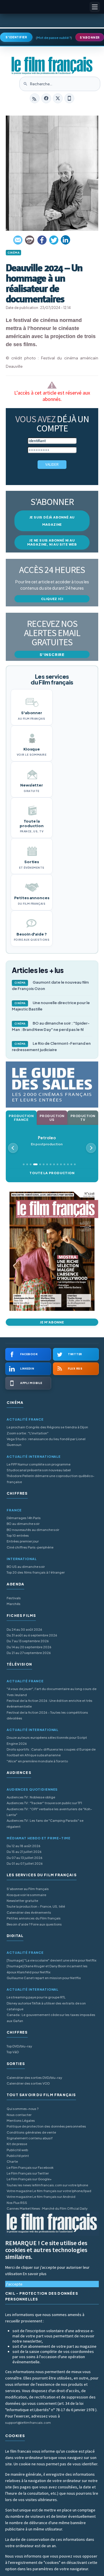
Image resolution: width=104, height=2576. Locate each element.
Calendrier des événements (29, 1912)
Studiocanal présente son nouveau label (39, 1470)
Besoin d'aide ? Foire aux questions (34, 1924)
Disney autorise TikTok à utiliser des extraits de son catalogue (46, 2006)
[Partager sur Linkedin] (66, 240)
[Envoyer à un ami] (18, 240)
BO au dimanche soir (23, 1524)
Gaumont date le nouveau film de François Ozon (50, 985)
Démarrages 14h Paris (24, 1518)
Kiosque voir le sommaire (26, 1895)
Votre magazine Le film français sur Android (41, 2197)
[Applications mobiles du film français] (69, 98)
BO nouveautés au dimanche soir (33, 1530)
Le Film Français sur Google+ (29, 2179)
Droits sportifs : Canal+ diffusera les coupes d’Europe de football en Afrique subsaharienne (51, 1752)
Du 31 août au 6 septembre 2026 (32, 1635)
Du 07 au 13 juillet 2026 (25, 1858)
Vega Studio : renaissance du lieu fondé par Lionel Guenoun (46, 1442)
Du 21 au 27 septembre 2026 (29, 1653)
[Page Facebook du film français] (46, 98)
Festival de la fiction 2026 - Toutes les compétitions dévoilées (47, 1715)
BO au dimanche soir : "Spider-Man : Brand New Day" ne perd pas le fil (51, 1026)
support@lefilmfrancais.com (28, 2423)
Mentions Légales (21, 2120)
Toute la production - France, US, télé (36, 1906)
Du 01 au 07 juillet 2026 (25, 1863)
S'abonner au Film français (28, 1889)
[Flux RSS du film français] (35, 98)
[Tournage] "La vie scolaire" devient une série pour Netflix (52, 1960)
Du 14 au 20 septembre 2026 (29, 1647)
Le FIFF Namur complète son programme (39, 1464)
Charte (12, 2161)
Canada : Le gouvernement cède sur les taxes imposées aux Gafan (51, 2018)
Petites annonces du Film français (34, 1918)
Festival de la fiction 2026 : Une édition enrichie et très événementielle (50, 1703)
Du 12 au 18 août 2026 (24, 1846)
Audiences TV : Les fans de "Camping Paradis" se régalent (45, 1823)
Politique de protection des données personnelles (46, 2126)
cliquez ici (52, 599)
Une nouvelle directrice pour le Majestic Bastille (51, 1006)
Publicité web (17, 2150)
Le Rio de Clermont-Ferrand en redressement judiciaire (51, 1046)
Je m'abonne (52, 1322)
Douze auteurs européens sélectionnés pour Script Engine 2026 (47, 1740)
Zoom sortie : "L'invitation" (28, 1433)
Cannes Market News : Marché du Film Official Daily (47, 2208)
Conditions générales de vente (31, 2132)
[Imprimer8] (30, 240)
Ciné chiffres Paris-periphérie (30, 1547)
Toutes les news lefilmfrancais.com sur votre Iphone (47, 2185)
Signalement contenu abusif (30, 2138)
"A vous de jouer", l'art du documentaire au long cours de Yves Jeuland (52, 1692)
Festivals (14, 1598)
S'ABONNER (90, 37)
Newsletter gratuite (22, 1901)
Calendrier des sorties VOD (28, 2083)
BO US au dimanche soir (26, 1567)
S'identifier (16, 37)
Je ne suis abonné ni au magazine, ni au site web (52, 542)
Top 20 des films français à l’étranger (36, 1572)
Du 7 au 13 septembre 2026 (28, 1641)
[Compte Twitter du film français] (58, 98)
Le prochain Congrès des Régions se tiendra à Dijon (47, 1427)
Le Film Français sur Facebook (30, 2167)
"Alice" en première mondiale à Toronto (37, 1761)
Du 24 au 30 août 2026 (24, 1629)
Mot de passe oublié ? (54, 38)
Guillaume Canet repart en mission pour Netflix (44, 1978)
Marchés (14, 1604)
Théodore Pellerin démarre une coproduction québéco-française (51, 1479)
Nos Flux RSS (17, 2203)
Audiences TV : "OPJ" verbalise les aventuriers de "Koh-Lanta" (49, 1812)
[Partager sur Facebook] (42, 240)
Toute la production (52, 1173)
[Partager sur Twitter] (54, 240)
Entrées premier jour (23, 1541)
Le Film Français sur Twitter (28, 2173)
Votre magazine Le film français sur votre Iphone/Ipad (49, 2191)
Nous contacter (19, 2115)
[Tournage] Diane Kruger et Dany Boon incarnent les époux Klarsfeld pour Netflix (47, 1969)
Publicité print (18, 2156)
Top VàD (13, 2052)
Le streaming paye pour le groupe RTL (36, 1997)
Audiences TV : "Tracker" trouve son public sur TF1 (44, 1803)
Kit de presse (17, 2144)
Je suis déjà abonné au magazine (52, 521)
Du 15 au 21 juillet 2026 (24, 1852)
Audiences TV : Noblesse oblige (31, 1797)
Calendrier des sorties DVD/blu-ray (34, 2078)
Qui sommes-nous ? (23, 2109)
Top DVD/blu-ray (19, 2046)
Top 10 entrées (18, 1535)
